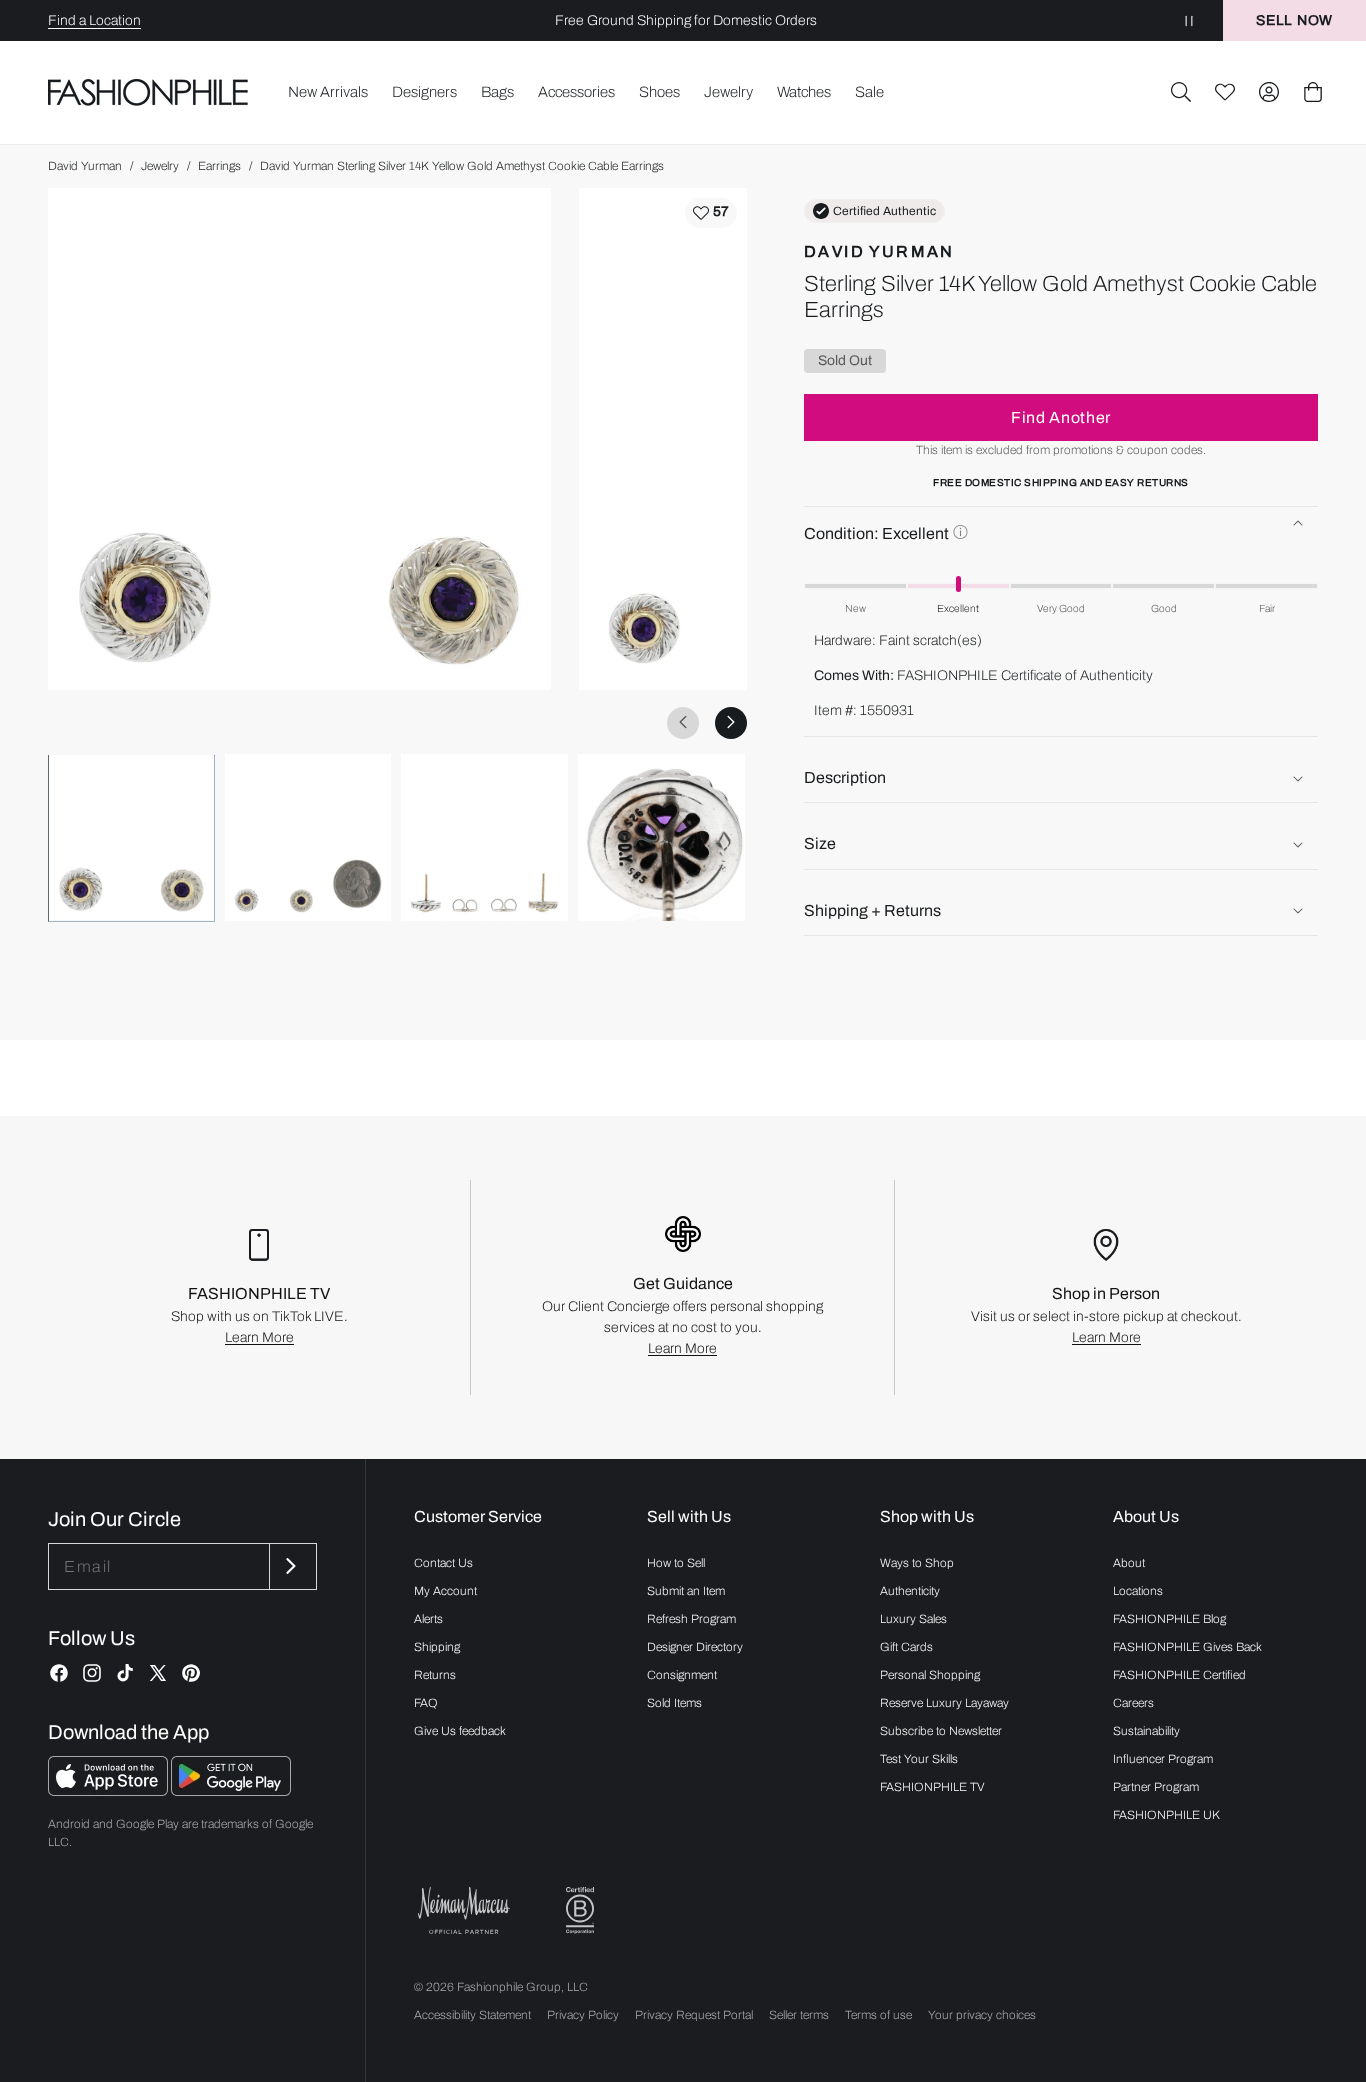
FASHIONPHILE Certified (1179, 1675)
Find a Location (94, 20)
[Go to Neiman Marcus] (464, 1910)
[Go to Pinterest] (191, 1673)
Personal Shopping (930, 1675)
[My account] (1269, 92)
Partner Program (1156, 1787)
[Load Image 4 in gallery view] (661, 837)
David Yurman (85, 166)
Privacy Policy (583, 2015)
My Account (445, 1591)
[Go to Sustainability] (580, 1910)
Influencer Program (1163, 1759)
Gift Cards (906, 1647)
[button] (1181, 92)
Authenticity (910, 1591)
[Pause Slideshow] (1189, 20)
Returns (435, 1675)
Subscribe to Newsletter (941, 1731)
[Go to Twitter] (158, 1673)
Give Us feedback (460, 1731)
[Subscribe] (291, 1566)
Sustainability (1146, 1731)
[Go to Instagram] (92, 1673)
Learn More (259, 1337)
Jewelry (160, 166)
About (1129, 1563)
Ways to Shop (917, 1563)
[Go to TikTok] (125, 1673)
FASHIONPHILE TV (932, 1787)
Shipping (437, 1647)
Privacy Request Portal (694, 2015)
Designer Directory (695, 1647)
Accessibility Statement (472, 2015)
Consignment (682, 1675)
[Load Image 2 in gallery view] (308, 837)
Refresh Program (691, 1619)
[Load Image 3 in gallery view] (484, 837)
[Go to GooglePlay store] (231, 1790)
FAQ (426, 1703)
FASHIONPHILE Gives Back (1187, 1647)
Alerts (428, 1619)
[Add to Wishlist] (711, 213)
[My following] (1225, 92)
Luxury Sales (913, 1619)
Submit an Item (686, 1591)
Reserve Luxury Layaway (944, 1703)
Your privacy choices (982, 2015)
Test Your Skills (919, 1759)
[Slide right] (731, 722)
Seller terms (799, 2015)
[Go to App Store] (109, 1790)
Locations (1138, 1591)
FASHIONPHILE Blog (1169, 1619)
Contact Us (443, 1563)
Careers (1133, 1703)
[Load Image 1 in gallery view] (131, 837)
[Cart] (1313, 92)
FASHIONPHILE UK (1166, 1815)
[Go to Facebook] (59, 1673)
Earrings (219, 166)
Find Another (1061, 417)
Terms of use (878, 2015)
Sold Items (674, 1703)
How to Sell (676, 1563)
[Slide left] (683, 722)
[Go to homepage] (148, 92)
